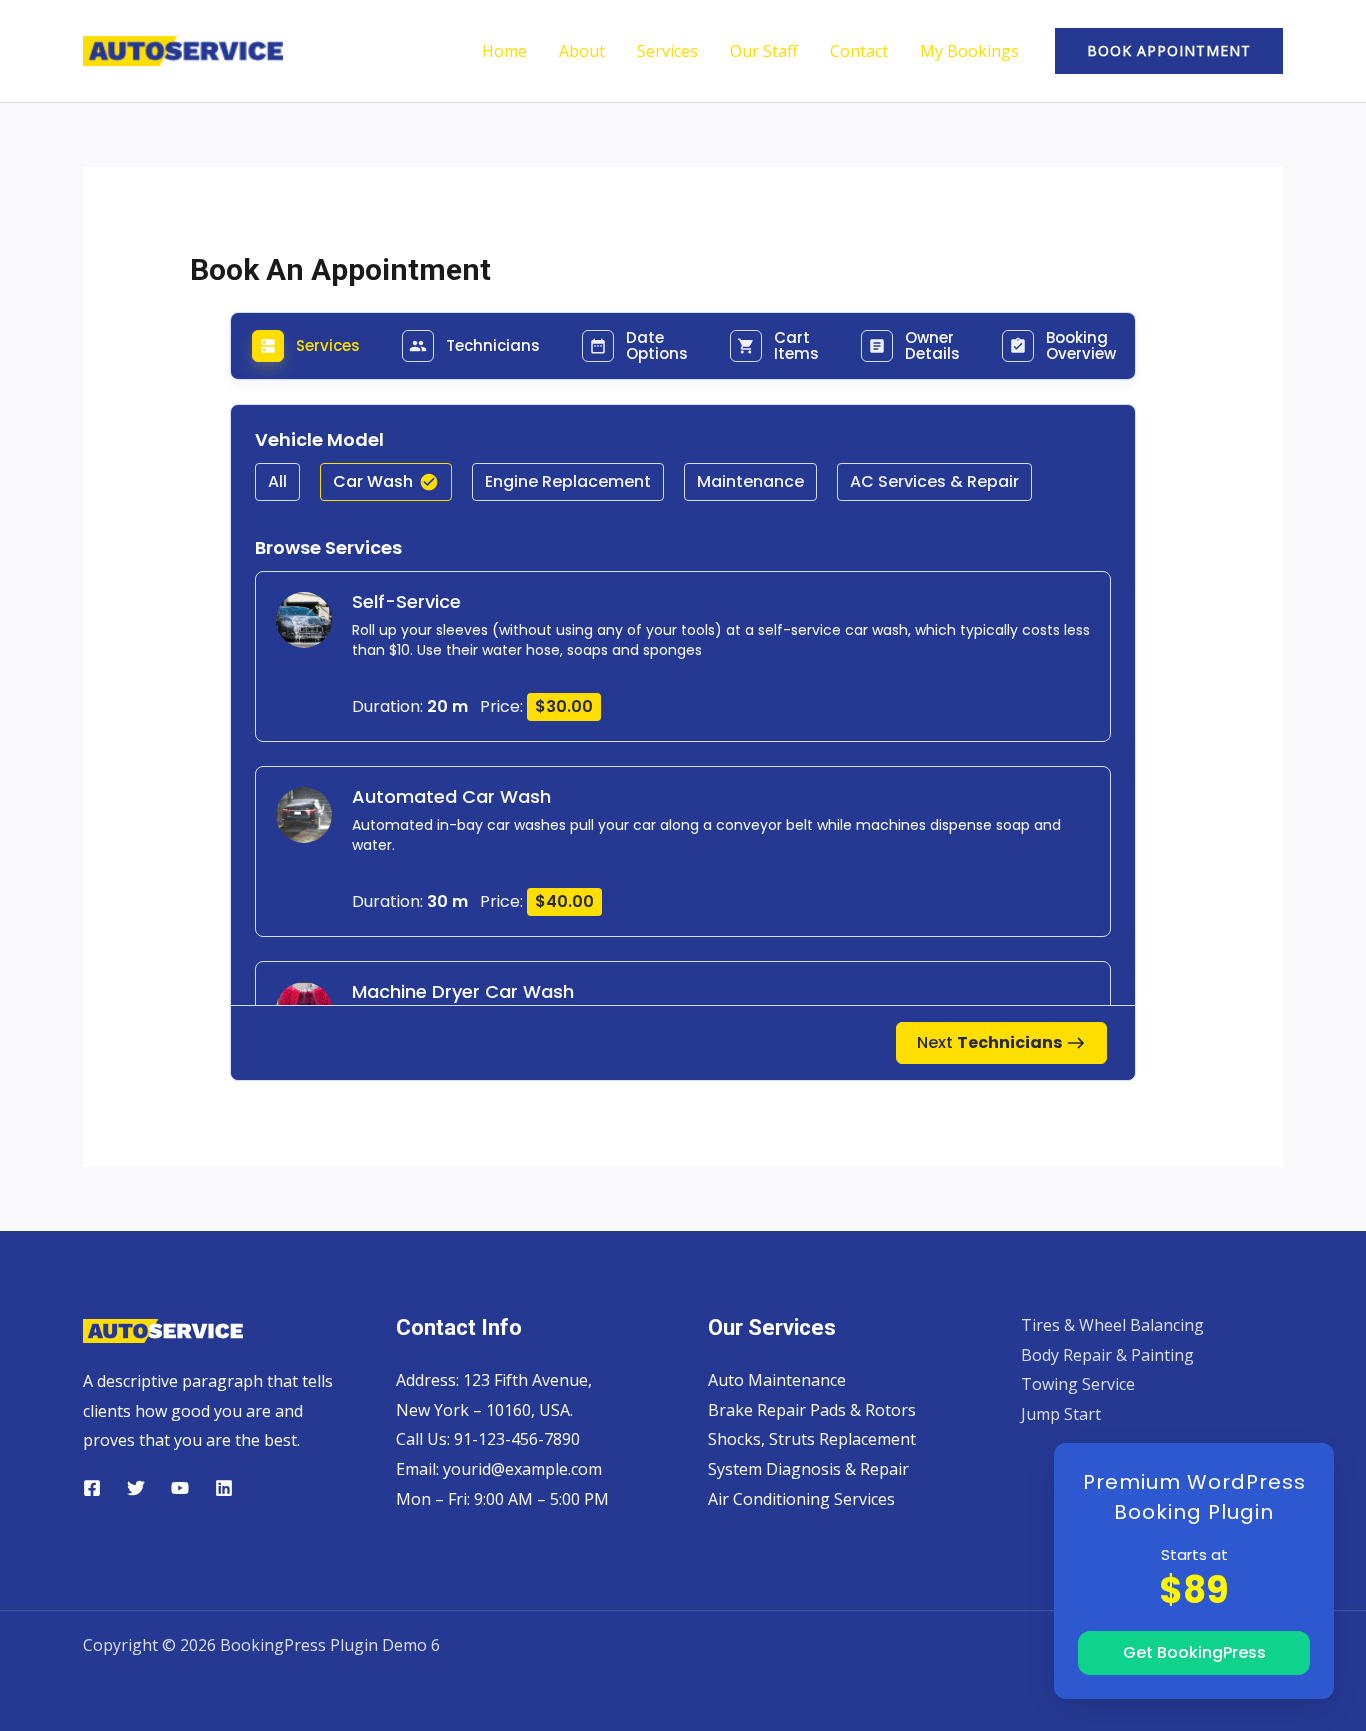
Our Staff (764, 51)
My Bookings (969, 51)
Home (504, 51)
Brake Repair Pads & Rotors (812, 1410)
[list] (683, 961)
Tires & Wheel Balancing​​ (1112, 1325)
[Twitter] (136, 1488)
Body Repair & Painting (1107, 1355)
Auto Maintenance (777, 1380)
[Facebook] (92, 1488)
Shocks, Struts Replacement (812, 1439)
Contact (859, 51)
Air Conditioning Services (801, 1499)
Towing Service (1078, 1384)
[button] (1169, 51)
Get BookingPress (1194, 1652)
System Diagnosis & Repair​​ (808, 1469)
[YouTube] (180, 1488)
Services (667, 51)
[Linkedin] (224, 1488)
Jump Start (1061, 1414)
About (582, 51)
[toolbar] (683, 492)
